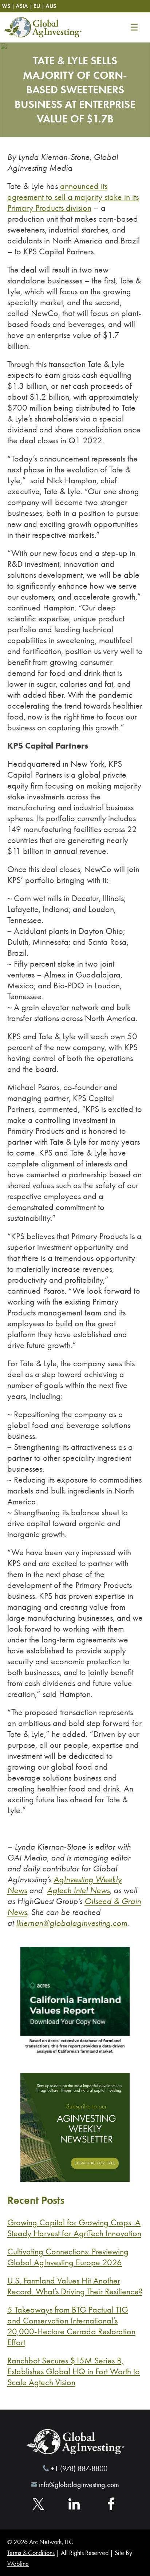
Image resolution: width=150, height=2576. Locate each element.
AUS (51, 6)
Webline (18, 2564)
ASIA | (24, 6)
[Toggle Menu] (134, 27)
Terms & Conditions (31, 2553)
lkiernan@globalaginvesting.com (72, 1923)
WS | (8, 6)
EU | (39, 6)
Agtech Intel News (78, 1890)
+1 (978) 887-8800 (79, 2468)
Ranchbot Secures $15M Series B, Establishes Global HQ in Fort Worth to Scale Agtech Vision (74, 2371)
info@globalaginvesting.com (79, 2484)
